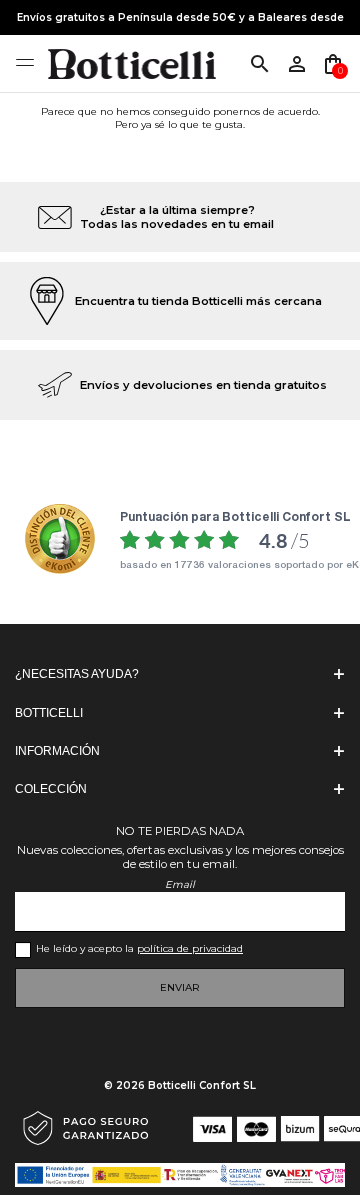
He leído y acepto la (139, 948)
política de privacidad (190, 948)
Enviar (180, 987)
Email (180, 884)
